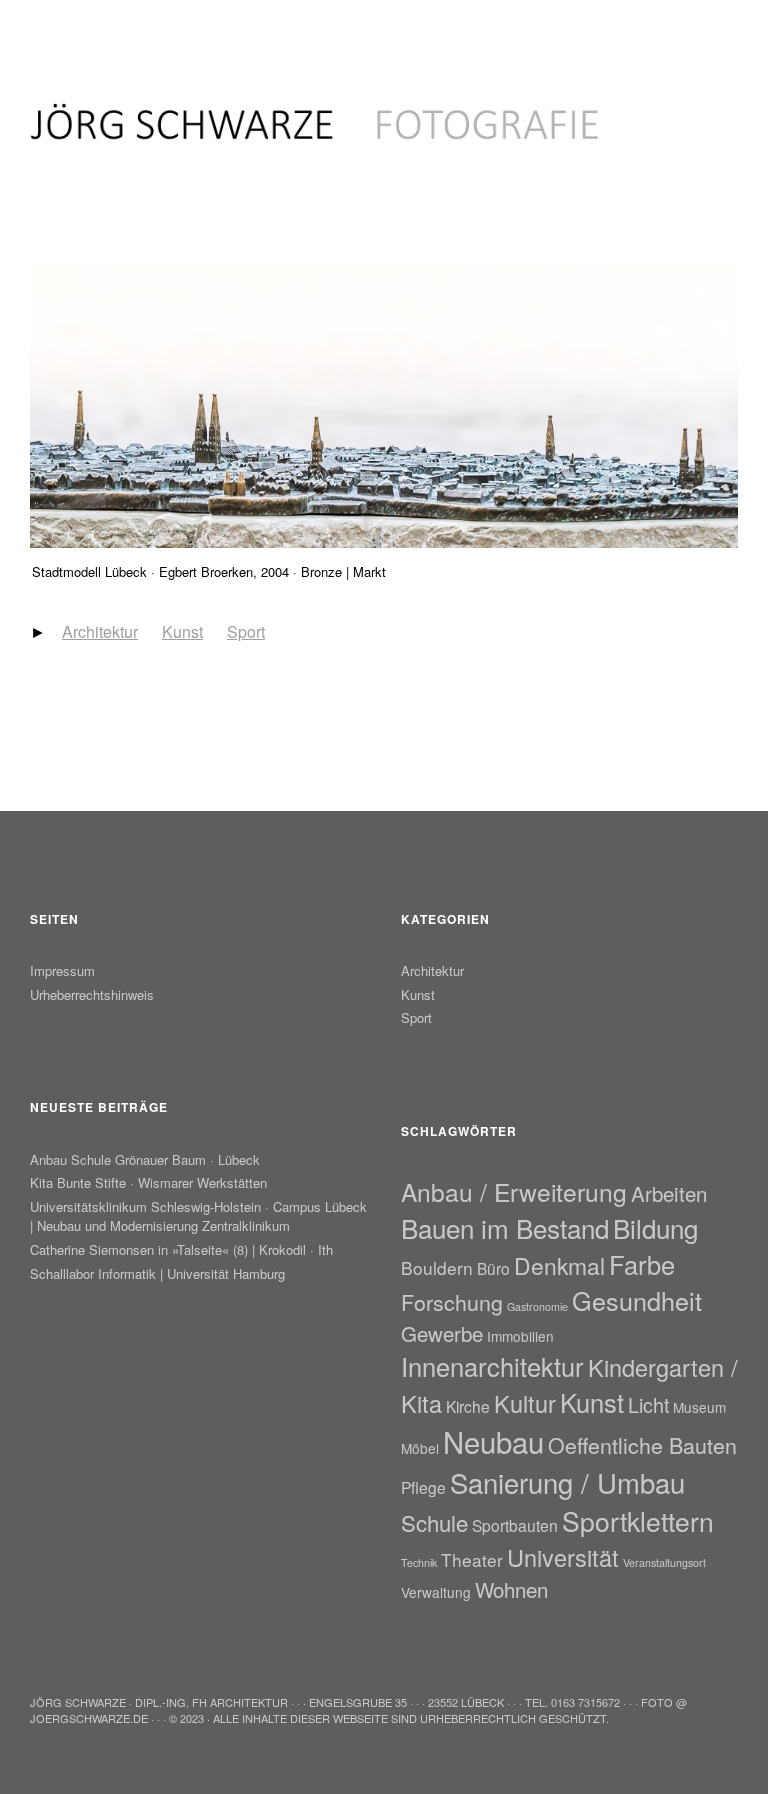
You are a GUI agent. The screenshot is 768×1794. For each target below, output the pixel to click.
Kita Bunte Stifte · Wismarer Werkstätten (148, 1182)
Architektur (100, 631)
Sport (246, 631)
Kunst (182, 631)
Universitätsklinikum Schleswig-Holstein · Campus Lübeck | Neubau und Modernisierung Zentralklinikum (198, 1216)
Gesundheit (637, 1300)
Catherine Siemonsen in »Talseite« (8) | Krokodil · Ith (181, 1249)
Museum (699, 1407)
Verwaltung (436, 1592)
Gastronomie (537, 1306)
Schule (434, 1522)
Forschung (452, 1301)
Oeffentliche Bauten (642, 1444)
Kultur (525, 1403)
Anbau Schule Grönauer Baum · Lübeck (145, 1159)
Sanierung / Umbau (567, 1482)
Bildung (655, 1227)
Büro (493, 1268)
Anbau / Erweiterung (514, 1191)
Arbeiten (669, 1193)
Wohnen (511, 1589)
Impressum (62, 970)
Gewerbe (442, 1333)
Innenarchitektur (492, 1366)
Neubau (493, 1441)
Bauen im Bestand (505, 1227)
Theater (472, 1559)
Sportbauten (515, 1525)
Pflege (423, 1487)
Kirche (468, 1406)
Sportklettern (638, 1521)
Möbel (420, 1448)
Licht (648, 1404)
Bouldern (437, 1267)
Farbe (642, 1264)
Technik (419, 1562)
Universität (563, 1557)
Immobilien (520, 1336)
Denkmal (559, 1265)
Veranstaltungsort (664, 1562)
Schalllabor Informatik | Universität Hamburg (157, 1273)
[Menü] (55, 29)
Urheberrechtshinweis (92, 994)
